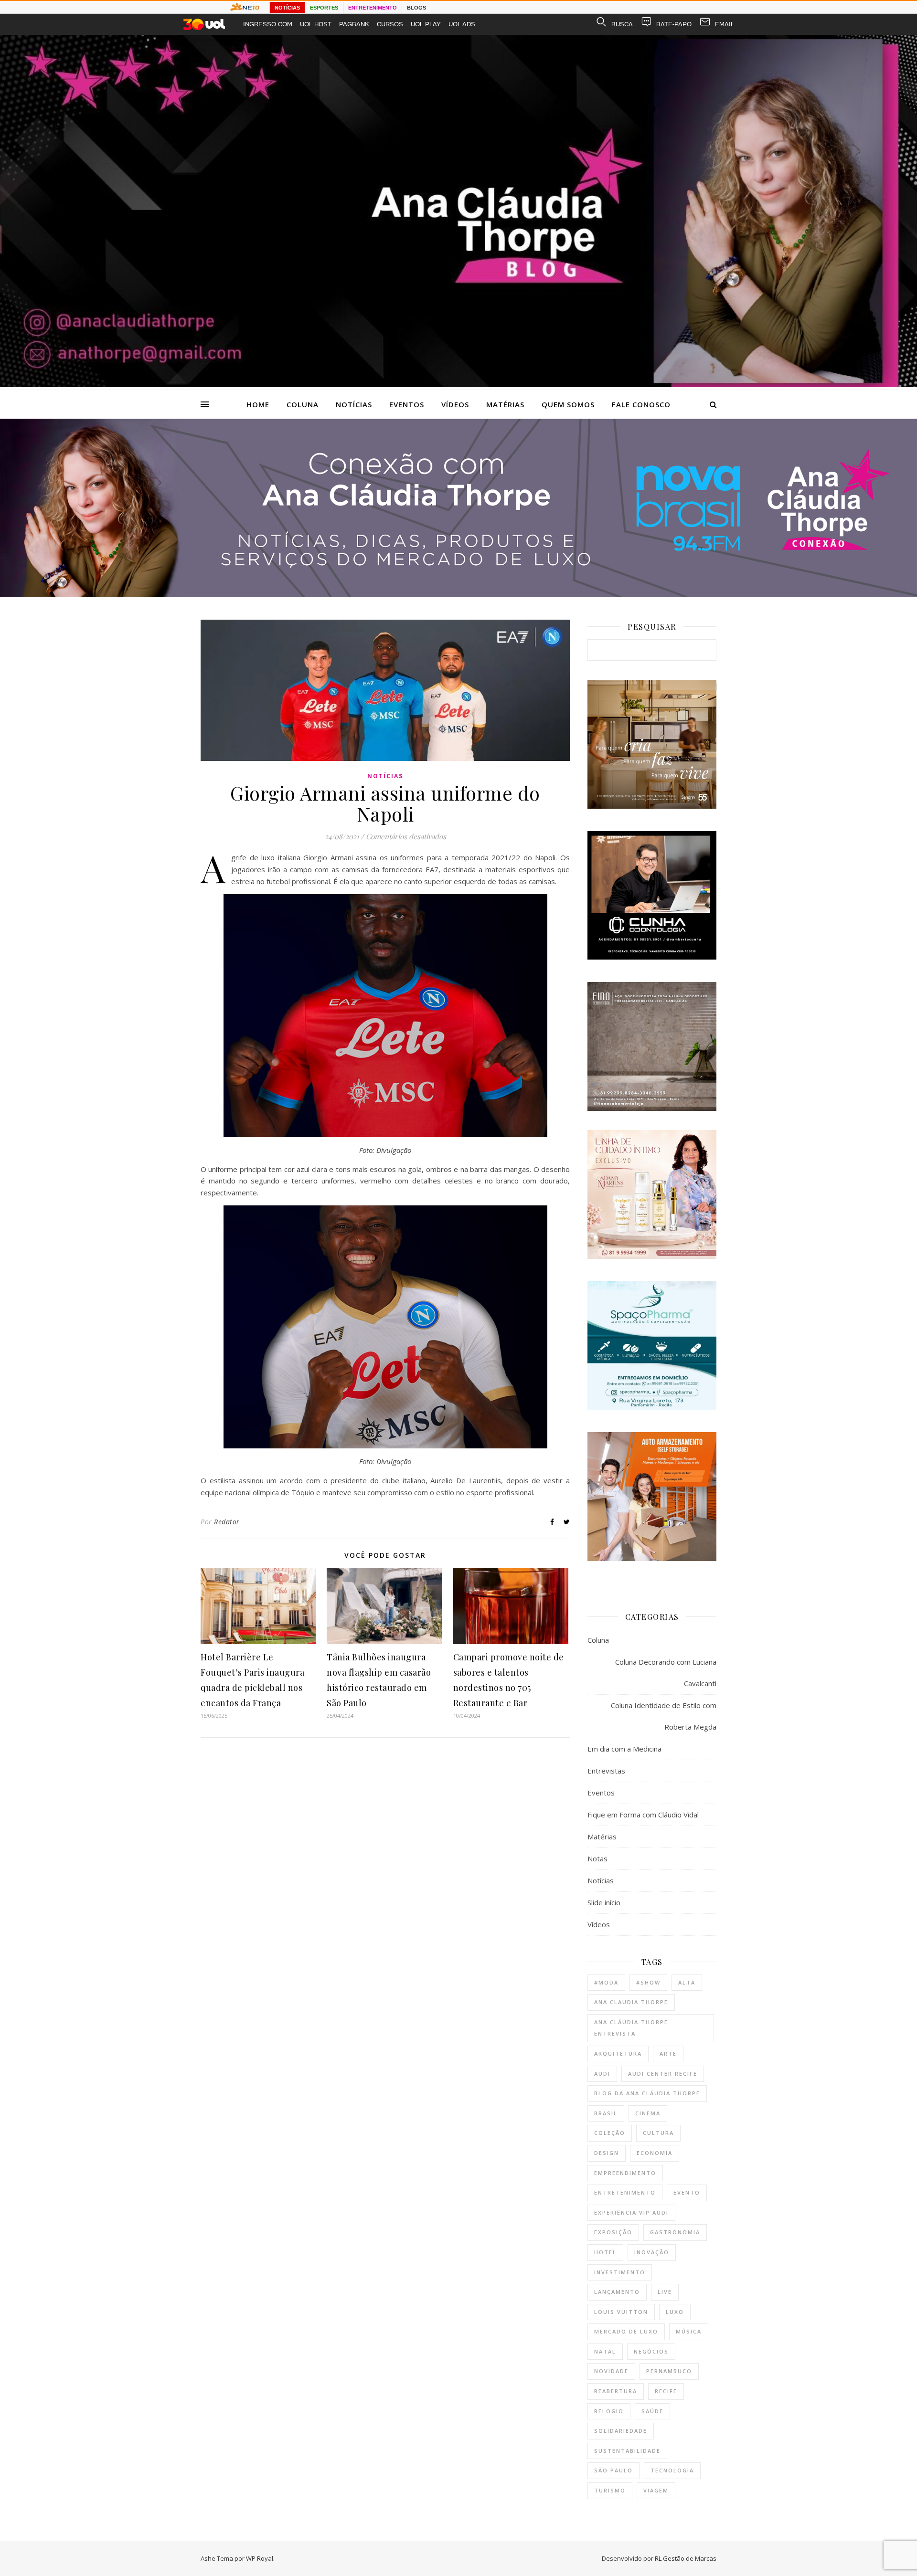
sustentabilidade (627, 2451)
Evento (687, 2192)
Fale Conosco (641, 404)
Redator (227, 1522)
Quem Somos (568, 404)
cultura (658, 2133)
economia (655, 2153)
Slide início (604, 1902)
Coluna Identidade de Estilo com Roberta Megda (664, 1716)
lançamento (617, 2292)
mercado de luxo (626, 2331)
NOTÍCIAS (287, 8)
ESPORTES (324, 8)
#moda (606, 1982)
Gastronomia (675, 2232)
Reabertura (616, 2391)
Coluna (303, 404)
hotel (605, 2252)
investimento (620, 2272)
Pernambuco (669, 2371)
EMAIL (725, 24)
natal (605, 2351)
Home (258, 404)
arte (668, 2053)
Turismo (610, 2490)
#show (648, 1982)
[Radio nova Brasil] (458, 594)
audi (602, 2074)
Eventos (407, 404)
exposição (613, 2232)
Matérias (505, 404)
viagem (656, 2490)
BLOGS (416, 8)
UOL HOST (316, 24)
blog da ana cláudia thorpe (647, 2093)
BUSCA (622, 24)
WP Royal (260, 2558)
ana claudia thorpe (631, 2002)
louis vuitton (621, 2312)
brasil (606, 2113)
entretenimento (625, 2192)
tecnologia (672, 2470)
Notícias (354, 404)
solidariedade (621, 2431)
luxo (675, 2312)
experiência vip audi (631, 2212)
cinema (648, 2113)
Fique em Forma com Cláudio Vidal (643, 1815)
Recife (666, 2391)
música (689, 2331)
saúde (652, 2411)
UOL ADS (462, 24)
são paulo (613, 2470)
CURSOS (390, 24)
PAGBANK (354, 24)
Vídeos (455, 404)
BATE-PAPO (674, 24)
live (665, 2292)
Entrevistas (606, 1771)
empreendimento (625, 2173)
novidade (611, 2371)
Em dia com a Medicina (624, 1749)
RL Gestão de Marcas (686, 2558)
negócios (651, 2351)
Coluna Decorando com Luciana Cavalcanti (666, 1673)
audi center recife (663, 2074)
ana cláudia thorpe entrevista (631, 2028)
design (607, 2153)
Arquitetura (618, 2053)
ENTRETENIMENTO (373, 8)
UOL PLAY (426, 24)
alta (687, 1982)
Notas (597, 1858)
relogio (609, 2411)
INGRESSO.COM (268, 24)
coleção (610, 2133)
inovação (652, 2252)
